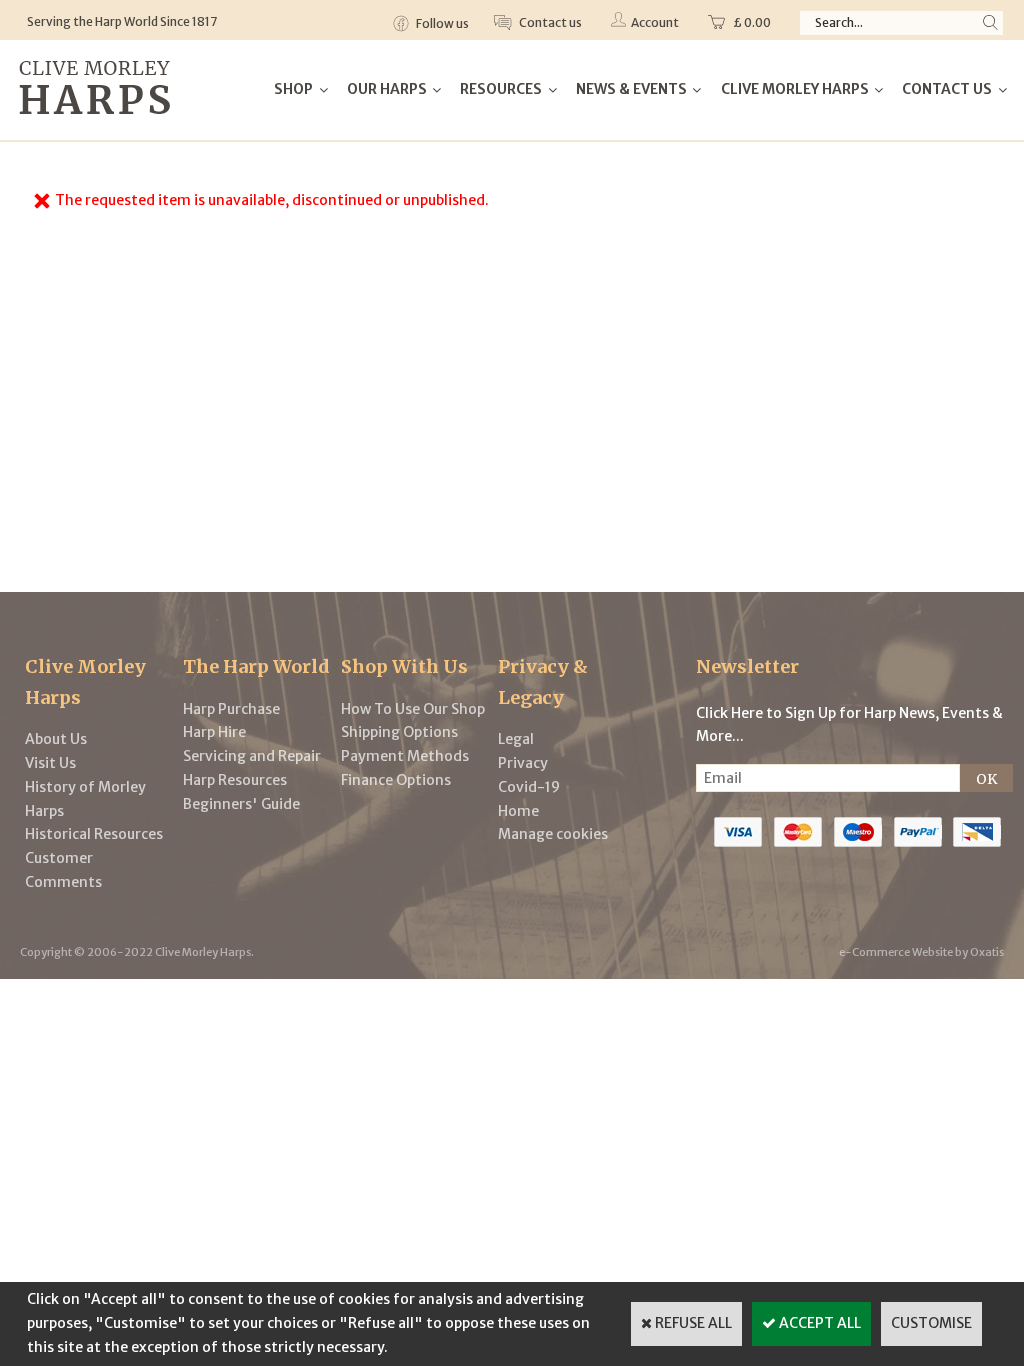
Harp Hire (214, 732)
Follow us (441, 23)
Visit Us (50, 763)
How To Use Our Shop (413, 709)
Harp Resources (235, 780)
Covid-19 (529, 787)
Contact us (549, 22)
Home (518, 811)
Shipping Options (399, 732)
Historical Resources (94, 834)
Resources (501, 89)
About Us (56, 739)
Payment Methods (405, 756)
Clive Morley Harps (795, 89)
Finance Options (396, 780)
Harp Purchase (231, 709)
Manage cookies (553, 834)
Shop (293, 89)
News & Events (631, 89)
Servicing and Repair (252, 756)
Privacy (523, 763)
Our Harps (387, 89)
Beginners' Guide (241, 804)
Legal (516, 739)
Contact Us (947, 89)
